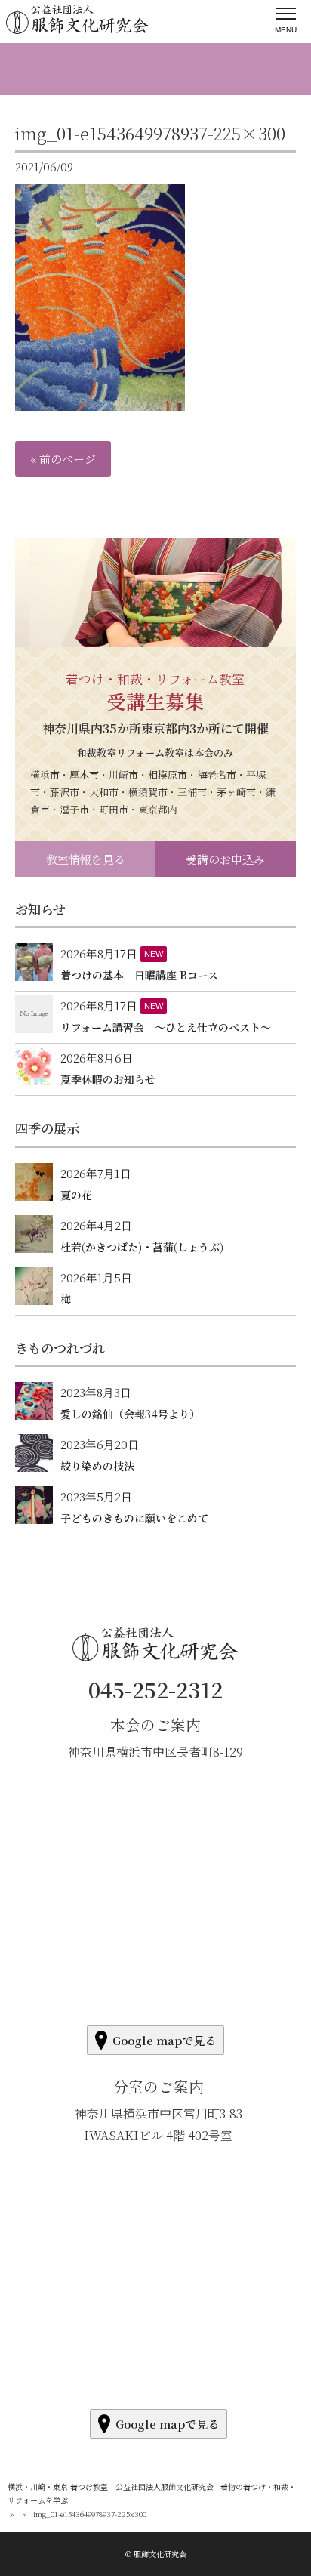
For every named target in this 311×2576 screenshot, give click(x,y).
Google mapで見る (164, 2040)
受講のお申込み (225, 859)
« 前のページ (63, 459)
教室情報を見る (86, 859)
